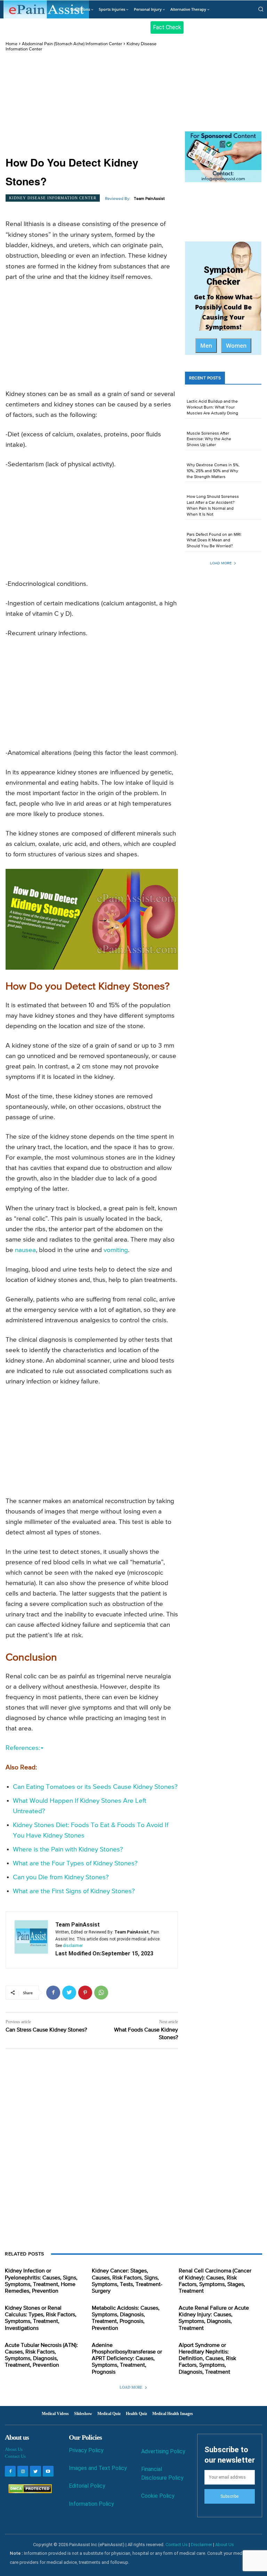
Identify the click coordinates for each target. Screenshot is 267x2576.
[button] (261, 9)
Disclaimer (201, 2545)
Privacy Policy (86, 2450)
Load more (221, 563)
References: (23, 1748)
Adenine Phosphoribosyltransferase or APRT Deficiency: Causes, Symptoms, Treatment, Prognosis (127, 2359)
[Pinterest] (85, 1993)
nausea (25, 1250)
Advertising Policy (163, 2451)
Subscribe (229, 2496)
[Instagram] (23, 2471)
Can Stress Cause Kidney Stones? (46, 2030)
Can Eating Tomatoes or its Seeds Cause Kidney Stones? (95, 1787)
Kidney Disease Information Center (53, 198)
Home (11, 44)
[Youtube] (48, 2471)
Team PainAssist (149, 199)
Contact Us (15, 2456)
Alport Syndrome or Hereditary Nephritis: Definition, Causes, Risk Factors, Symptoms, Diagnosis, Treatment (207, 2359)
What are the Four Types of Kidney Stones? (75, 1863)
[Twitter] (69, 1993)
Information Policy (91, 2504)
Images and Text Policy (98, 2468)
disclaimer (73, 1946)
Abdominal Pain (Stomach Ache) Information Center (72, 44)
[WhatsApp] (101, 1993)
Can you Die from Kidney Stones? (61, 1877)
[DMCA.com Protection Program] (28, 2491)
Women (236, 346)
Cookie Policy (158, 2496)
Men (206, 346)
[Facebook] (53, 1993)
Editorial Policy (87, 2486)
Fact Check (167, 27)
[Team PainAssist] (31, 1940)
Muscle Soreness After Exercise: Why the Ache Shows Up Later (209, 439)
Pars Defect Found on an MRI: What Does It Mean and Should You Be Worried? (214, 541)
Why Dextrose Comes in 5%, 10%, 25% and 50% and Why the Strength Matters (213, 471)
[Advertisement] (92, 104)
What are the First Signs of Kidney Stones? (74, 1891)
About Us (14, 2449)
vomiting (116, 1250)
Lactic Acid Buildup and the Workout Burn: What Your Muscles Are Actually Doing (212, 407)
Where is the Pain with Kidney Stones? (68, 1850)
